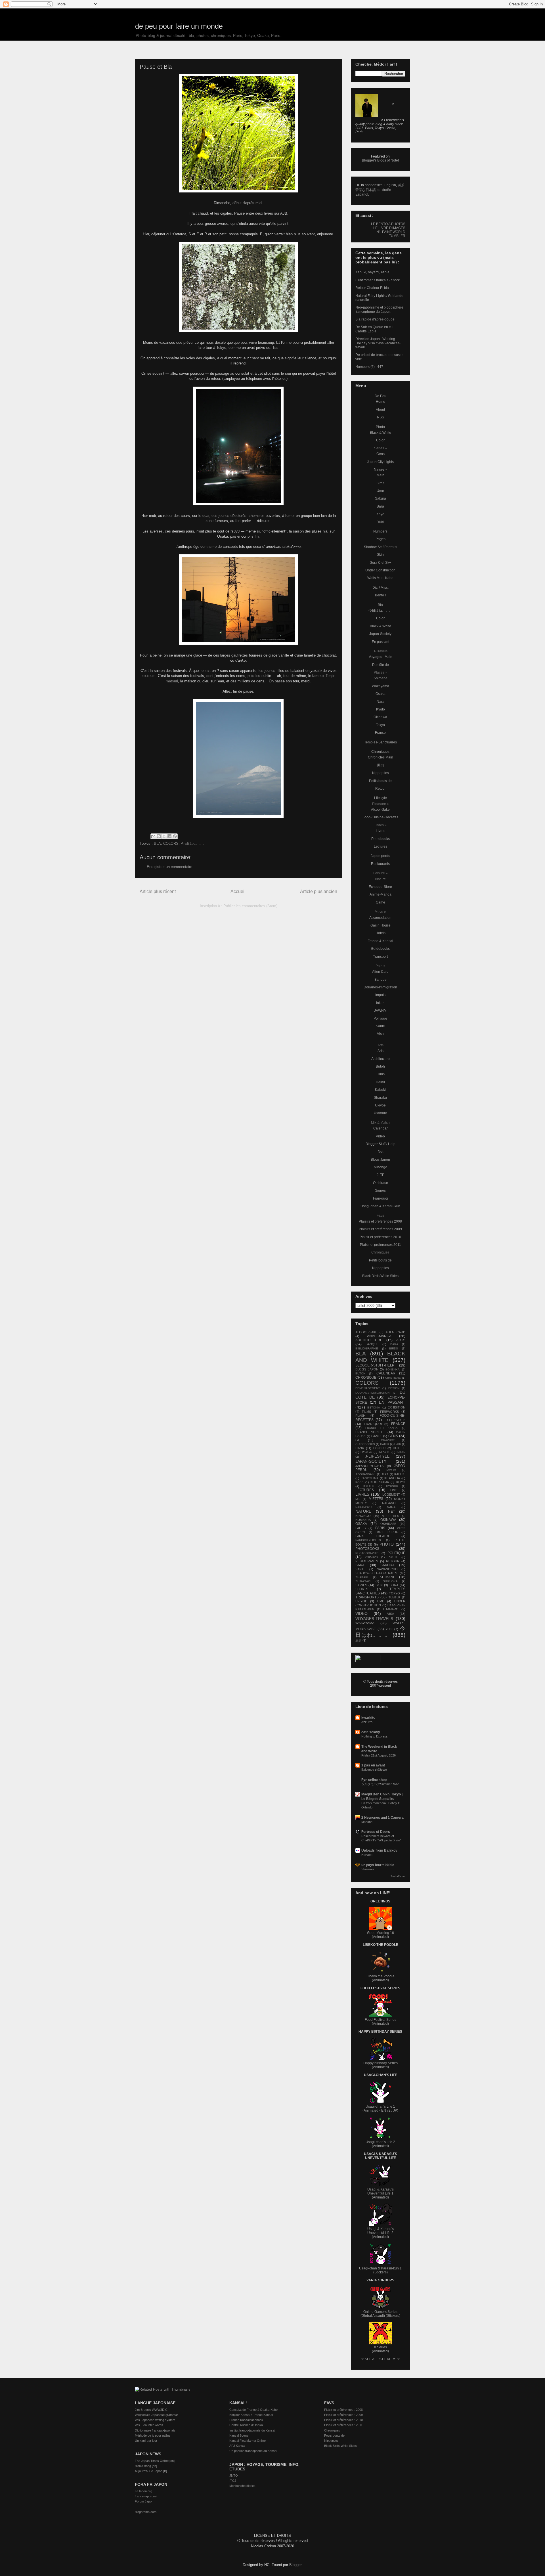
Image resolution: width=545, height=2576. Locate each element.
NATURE (363, 1511)
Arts (381, 1051)
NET (391, 1512)
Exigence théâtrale (374, 1770)
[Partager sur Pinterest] (175, 836)
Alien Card (380, 972)
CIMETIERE (393, 1378)
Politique (380, 1018)
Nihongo (381, 1167)
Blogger (295, 2565)
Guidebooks (380, 949)
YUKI (389, 1629)
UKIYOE (361, 1601)
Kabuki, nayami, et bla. (373, 272)
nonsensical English (380, 185)
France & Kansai (380, 941)
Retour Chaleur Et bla (372, 288)
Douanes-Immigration (380, 987)
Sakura (381, 498)
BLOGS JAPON (367, 1369)
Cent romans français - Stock (378, 280)
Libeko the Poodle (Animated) (381, 1978)
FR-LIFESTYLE (395, 1420)
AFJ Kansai (237, 2446)
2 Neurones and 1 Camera (382, 1818)
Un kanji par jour (146, 2441)
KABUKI (400, 1474)
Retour (381, 789)
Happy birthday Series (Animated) (381, 2065)
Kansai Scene (239, 2435)
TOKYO (394, 1593)
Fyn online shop (374, 1780)
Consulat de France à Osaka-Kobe (253, 2410)
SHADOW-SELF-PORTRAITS (376, 1573)
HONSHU (379, 1448)
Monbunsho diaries (242, 2486)
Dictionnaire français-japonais (155, 2430)
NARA (391, 1507)
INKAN (401, 1452)
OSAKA (361, 1524)
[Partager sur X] (164, 836)
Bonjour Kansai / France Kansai (251, 2415)
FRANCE (398, 1424)
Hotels (381, 933)
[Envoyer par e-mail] (153, 836)
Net (381, 1152)
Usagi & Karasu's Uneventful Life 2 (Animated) (381, 2233)
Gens (381, 454)
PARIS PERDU (387, 1532)
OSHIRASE (388, 1524)
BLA (157, 843)
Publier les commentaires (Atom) (250, 906)
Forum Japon (144, 2501)
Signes (380, 1190)
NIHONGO (363, 1516)
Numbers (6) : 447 (369, 367)
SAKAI (360, 1565)
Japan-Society (380, 634)
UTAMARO (391, 1609)
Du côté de (381, 665)
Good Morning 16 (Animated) (381, 1935)
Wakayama (381, 686)
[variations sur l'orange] (238, 600)
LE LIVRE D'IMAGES (389, 228)
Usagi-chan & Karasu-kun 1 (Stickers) (380, 2270)
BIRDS (394, 1348)
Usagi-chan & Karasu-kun (380, 1206)
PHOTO (387, 1544)
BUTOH (360, 1373)
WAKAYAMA (365, 1623)
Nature (381, 879)
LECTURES (365, 1490)
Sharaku (380, 1098)
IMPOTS (384, 1452)
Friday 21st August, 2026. (379, 1755)
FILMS (366, 1412)
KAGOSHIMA (370, 1478)
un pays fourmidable (378, 1865)
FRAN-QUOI (373, 1424)
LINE (394, 1490)
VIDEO (361, 1613)
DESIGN (394, 1388)
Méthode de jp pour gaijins (153, 2435)
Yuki (381, 522)
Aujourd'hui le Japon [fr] (151, 2471)
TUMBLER (397, 236)
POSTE (393, 1557)
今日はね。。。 (194, 843)
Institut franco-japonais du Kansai (252, 2430)
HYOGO (366, 1452)
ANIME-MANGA (379, 1336)
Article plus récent (158, 891)
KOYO (401, 1482)
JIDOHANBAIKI (365, 1474)
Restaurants (380, 864)
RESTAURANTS (367, 1561)
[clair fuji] (238, 758)
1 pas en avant (373, 1765)
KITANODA (392, 1478)
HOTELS (399, 1448)
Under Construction (380, 570)
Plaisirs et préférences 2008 (380, 1221)
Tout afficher (398, 1876)
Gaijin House (381, 925)
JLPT (385, 1474)
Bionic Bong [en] (146, 2466)
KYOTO (369, 1486)
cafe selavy (371, 1732)
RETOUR (393, 1561)
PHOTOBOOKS (367, 1549)
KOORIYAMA (380, 1482)
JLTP (381, 1175)
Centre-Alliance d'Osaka (246, 2425)
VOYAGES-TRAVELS (374, 1619)
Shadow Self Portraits (381, 547)
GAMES (377, 1436)
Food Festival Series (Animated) (381, 2022)
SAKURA (387, 1565)
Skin (380, 555)
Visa (380, 1034)
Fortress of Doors (376, 1832)
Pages (381, 539)
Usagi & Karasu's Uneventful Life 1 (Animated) (381, 2193)
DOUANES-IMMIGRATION (372, 1393)
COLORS (171, 843)
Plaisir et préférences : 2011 (343, 2425)
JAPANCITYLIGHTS (369, 1466)
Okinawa (380, 717)
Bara (380, 506)
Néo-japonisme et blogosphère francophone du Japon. (379, 309)
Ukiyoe (380, 1105)
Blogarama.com (146, 2512)
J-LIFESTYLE (377, 1456)
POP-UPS (371, 1557)
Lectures (381, 846)
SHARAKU (362, 1577)
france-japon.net (146, 2496)
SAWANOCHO (387, 1569)
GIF (358, 1440)
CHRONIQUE (366, 1378)
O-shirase (381, 1183)
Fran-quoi (381, 1198)
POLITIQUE (396, 1553)
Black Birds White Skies (380, 1276)
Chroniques (380, 752)
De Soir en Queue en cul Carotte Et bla (374, 329)
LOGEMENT (391, 1495)
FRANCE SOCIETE (370, 1432)
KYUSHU (392, 1486)
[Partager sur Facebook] (169, 836)
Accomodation (380, 918)
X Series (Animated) (380, 2349)
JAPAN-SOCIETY (371, 1461)
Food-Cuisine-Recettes (380, 817)
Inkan (380, 1003)
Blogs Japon (380, 1160)
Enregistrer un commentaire (169, 867)
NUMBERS (363, 1520)
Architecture (381, 1059)
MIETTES (376, 1499)
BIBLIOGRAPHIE (367, 1348)
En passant (381, 642)
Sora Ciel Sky (380, 563)
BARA (394, 1344)
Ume (380, 491)
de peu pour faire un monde (179, 26)
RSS (381, 417)
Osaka (381, 694)
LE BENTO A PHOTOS (388, 224)
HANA (360, 1448)
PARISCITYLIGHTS (368, 1540)
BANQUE (372, 1344)
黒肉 (380, 765)
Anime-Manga (381, 894)
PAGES (360, 1528)
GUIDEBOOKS (365, 1444)
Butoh (380, 1066)
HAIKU (384, 1444)
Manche (367, 1822)
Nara (381, 702)
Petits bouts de (380, 781)
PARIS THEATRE (373, 1536)
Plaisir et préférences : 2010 (343, 2420)
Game (381, 902)
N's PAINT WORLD (391, 232)
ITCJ (233, 2481)
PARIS (380, 1528)
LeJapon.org (143, 2491)
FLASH (360, 1416)
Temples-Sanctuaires (381, 742)
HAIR (398, 1444)
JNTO (234, 2476)
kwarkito (368, 1718)
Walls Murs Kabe (380, 578)
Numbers (380, 531)
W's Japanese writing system (155, 2420)
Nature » (381, 469)
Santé (380, 1026)
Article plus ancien (319, 891)
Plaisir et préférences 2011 (381, 1245)
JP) (396, 2110)
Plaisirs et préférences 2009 (380, 1229)
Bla (380, 605)
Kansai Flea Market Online (248, 2441)
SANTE (360, 1569)
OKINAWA (388, 1520)
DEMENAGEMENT (368, 1388)
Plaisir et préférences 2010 (380, 1237)
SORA (394, 1585)
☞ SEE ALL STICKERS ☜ (381, 2359)
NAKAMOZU (363, 1507)
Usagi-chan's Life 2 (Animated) (380, 2144)
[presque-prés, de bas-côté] (238, 133)
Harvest (367, 1855)
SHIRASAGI (363, 1581)
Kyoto (381, 709)
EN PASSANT (392, 1402)
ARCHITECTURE (369, 1340)
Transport (380, 957)
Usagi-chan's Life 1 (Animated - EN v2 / (379, 2108)
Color (380, 440)
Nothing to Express (375, 1736)
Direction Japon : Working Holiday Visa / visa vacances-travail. (378, 343)
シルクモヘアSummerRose (380, 1784)
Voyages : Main (381, 657)
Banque (381, 980)
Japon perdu (381, 856)
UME (381, 1601)
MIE (358, 1499)
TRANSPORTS (367, 1597)
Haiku (380, 1082)
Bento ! (380, 595)
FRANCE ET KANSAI (382, 1428)
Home (381, 402)
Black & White (381, 433)
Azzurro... (368, 1722)
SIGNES (361, 1585)
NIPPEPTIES (390, 1516)
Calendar (381, 1128)
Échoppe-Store (380, 887)
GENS (393, 1436)
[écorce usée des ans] (238, 287)
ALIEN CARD (395, 1332)
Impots (380, 995)
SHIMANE (388, 1577)
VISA (391, 1614)
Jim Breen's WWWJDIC (151, 2410)
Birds (380, 483)
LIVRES (362, 1494)
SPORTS (362, 1589)
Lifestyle (381, 798)
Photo (380, 427)
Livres (381, 831)
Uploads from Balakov (379, 1850)
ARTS (401, 1340)
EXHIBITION (397, 1407)
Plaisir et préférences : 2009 (343, 2415)
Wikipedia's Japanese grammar (156, 2415)
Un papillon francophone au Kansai (253, 2451)
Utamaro (381, 1113)
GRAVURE (388, 1440)
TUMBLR (394, 1597)
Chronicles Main (381, 757)
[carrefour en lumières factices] (238, 446)
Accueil (238, 891)
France (380, 733)
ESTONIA (374, 1408)
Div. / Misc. (381, 588)
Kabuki (380, 1090)
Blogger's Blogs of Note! (380, 160)
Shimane (381, 678)
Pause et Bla (156, 67)
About (380, 410)
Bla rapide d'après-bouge (375, 319)
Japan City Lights (380, 462)
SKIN (379, 1585)
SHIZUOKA (390, 1581)
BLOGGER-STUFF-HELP (375, 1365)
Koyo (380, 514)
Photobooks (381, 839)
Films (381, 1074)
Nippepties (381, 773)
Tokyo (380, 725)
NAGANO (389, 1503)
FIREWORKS (389, 1412)
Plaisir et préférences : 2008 (343, 2410)
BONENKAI (393, 1369)
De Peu (381, 396)
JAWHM (380, 1011)
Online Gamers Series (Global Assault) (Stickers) (380, 2314)
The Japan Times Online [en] (155, 2461)
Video (380, 1136)
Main (381, 475)
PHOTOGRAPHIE (367, 1553)
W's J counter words (149, 2425)
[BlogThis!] (159, 836)
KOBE (360, 1482)
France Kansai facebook (246, 2420)
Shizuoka (368, 1869)
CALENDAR (386, 1373)
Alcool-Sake (380, 810)
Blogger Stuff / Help (381, 1144)
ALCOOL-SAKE (366, 1332)
